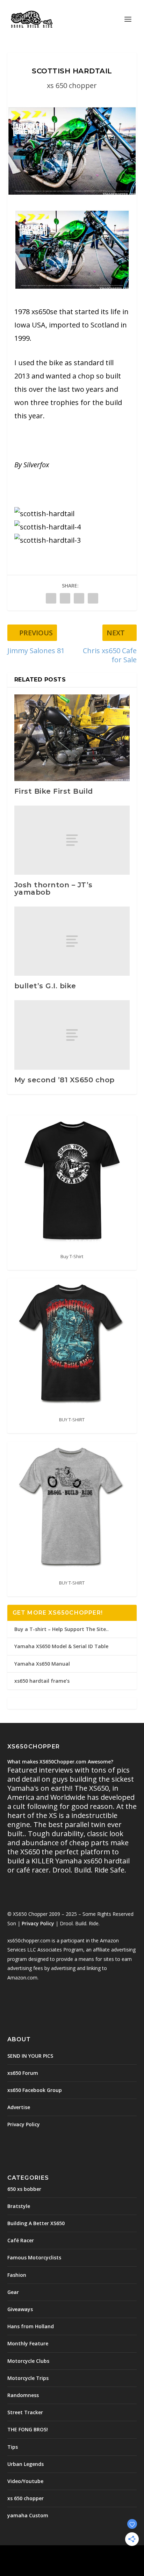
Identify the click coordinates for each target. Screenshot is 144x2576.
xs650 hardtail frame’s (42, 1681)
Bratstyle (19, 2206)
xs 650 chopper (72, 85)
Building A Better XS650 (36, 2223)
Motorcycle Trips (28, 2378)
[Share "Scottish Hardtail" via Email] (93, 598)
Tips (13, 2447)
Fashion (17, 2275)
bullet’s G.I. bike (45, 986)
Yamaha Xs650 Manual (42, 1664)
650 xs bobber (24, 2189)
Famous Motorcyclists (34, 2257)
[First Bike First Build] (72, 738)
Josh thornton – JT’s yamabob (53, 888)
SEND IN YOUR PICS (30, 2056)
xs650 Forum (23, 2073)
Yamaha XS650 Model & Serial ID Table (61, 1646)
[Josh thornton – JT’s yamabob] (72, 840)
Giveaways (20, 2309)
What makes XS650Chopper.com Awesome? (60, 1762)
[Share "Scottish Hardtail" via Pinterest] (79, 598)
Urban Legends (26, 2464)
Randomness (23, 2395)
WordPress (123, 2555)
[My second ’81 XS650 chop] (72, 1035)
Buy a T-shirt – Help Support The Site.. (62, 1629)
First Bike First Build (54, 791)
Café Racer (21, 2240)
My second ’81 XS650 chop (64, 1080)
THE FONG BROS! (28, 2429)
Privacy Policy (38, 1923)
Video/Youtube (25, 2481)
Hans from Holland (31, 2326)
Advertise (19, 2107)
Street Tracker (25, 2412)
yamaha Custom (28, 2515)
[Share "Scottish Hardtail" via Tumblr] (65, 598)
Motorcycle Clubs (28, 2361)
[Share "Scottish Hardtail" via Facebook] (51, 598)
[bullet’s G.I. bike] (72, 941)
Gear (13, 2292)
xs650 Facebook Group (35, 2090)
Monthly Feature (28, 2343)
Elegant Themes (57, 2555)
